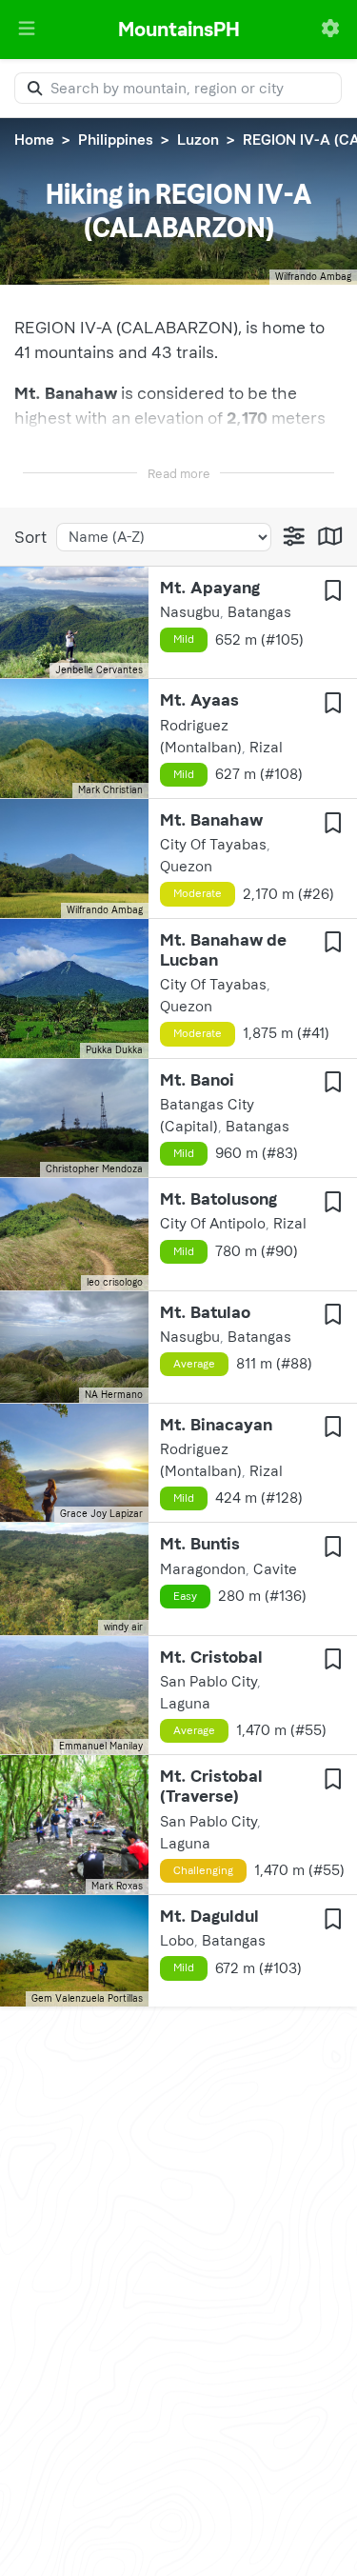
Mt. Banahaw (211, 820)
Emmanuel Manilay (101, 1747)
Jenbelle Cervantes (99, 670)
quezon (186, 867)
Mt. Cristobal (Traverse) (211, 1786)
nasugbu (190, 612)
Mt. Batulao (205, 1312)
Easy (185, 1596)
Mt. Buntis (200, 1544)
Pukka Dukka (114, 1050)
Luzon (198, 140)
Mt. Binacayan (216, 1425)
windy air (123, 1627)
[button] (27, 29)
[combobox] (178, 88)
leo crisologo (115, 1283)
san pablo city (208, 1682)
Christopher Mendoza (94, 1169)
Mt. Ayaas (199, 700)
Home (34, 140)
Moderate (198, 893)
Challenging (203, 1870)
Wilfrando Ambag (313, 277)
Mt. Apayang (210, 588)
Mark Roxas (117, 1887)
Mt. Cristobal (211, 1657)
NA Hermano (114, 1395)
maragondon (203, 1569)
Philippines (116, 140)
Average (194, 1364)
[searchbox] (178, 88)
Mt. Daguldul (209, 1916)
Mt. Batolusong (218, 1199)
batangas (259, 612)
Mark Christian (110, 790)
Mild (184, 639)
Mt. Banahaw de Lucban (223, 950)
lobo (177, 1941)
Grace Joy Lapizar (101, 1514)
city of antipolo (213, 1224)
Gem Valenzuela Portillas (87, 1999)
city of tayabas (213, 845)
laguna (185, 1704)
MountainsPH (179, 29)
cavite (275, 1569)
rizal (266, 748)
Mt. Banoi (197, 1080)
